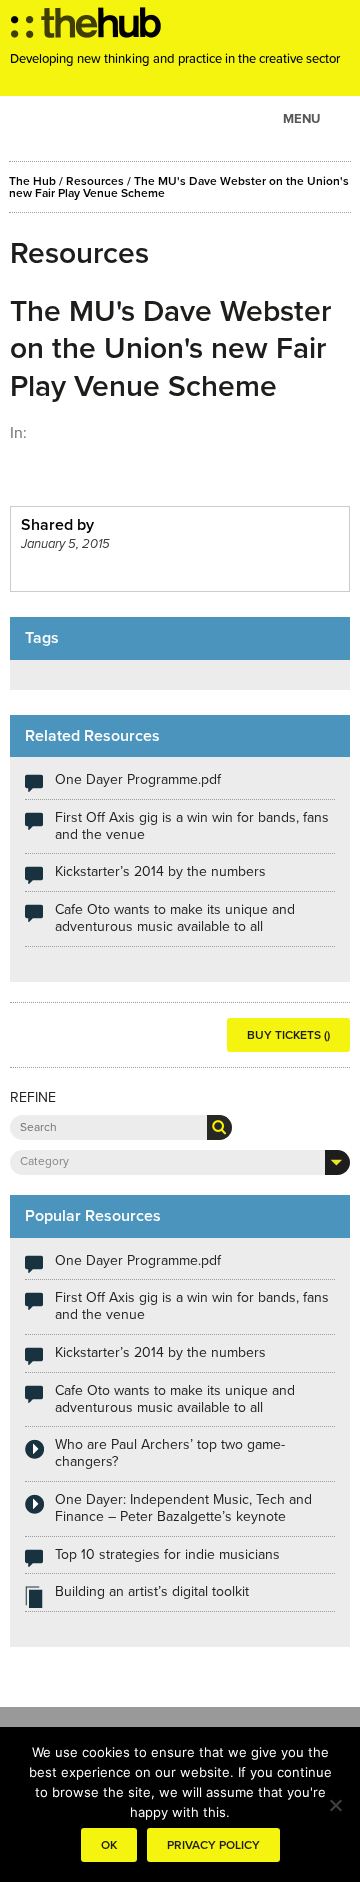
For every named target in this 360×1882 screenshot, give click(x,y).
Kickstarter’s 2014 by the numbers (160, 871)
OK (109, 1845)
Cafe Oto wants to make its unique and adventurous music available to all (175, 918)
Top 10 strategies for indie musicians (167, 1554)
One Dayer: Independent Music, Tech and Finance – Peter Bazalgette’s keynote (183, 1508)
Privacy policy (213, 1845)
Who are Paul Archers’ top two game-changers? (170, 1453)
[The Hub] (86, 28)
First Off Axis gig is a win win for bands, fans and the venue (192, 826)
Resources (95, 181)
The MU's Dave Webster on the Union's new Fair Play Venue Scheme (179, 187)
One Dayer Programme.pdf (138, 779)
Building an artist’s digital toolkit (152, 1591)
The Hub (32, 181)
